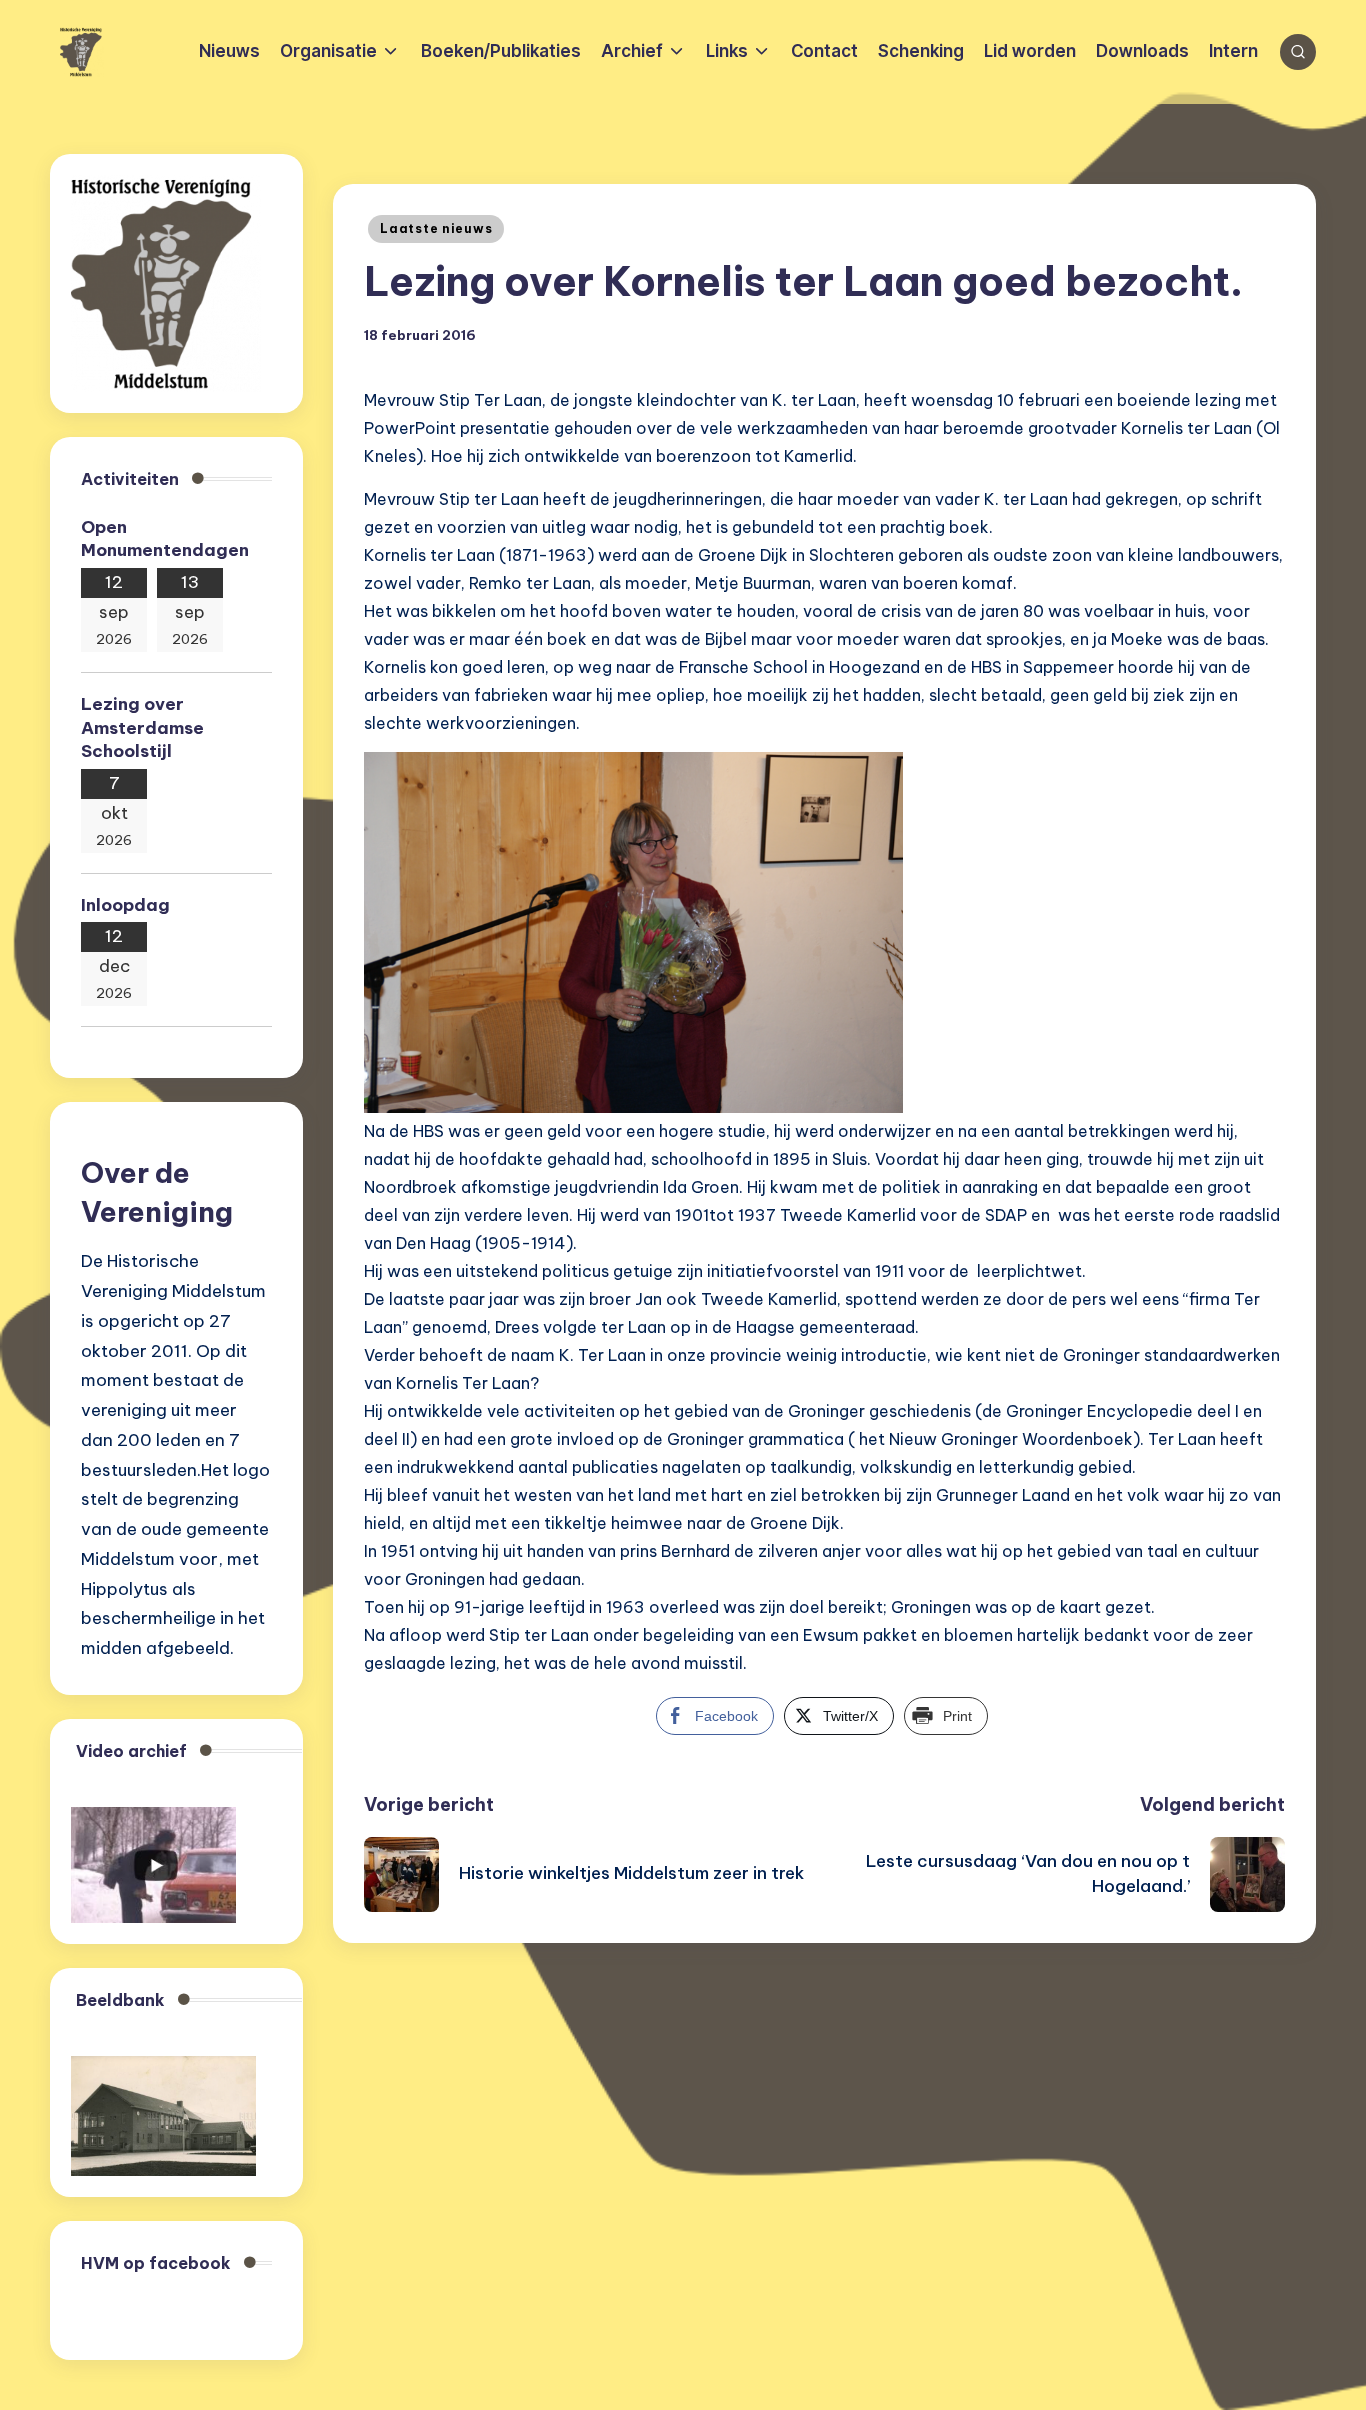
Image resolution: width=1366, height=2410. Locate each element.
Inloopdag (125, 905)
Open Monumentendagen (165, 539)
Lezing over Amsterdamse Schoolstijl (142, 728)
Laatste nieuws (436, 228)
